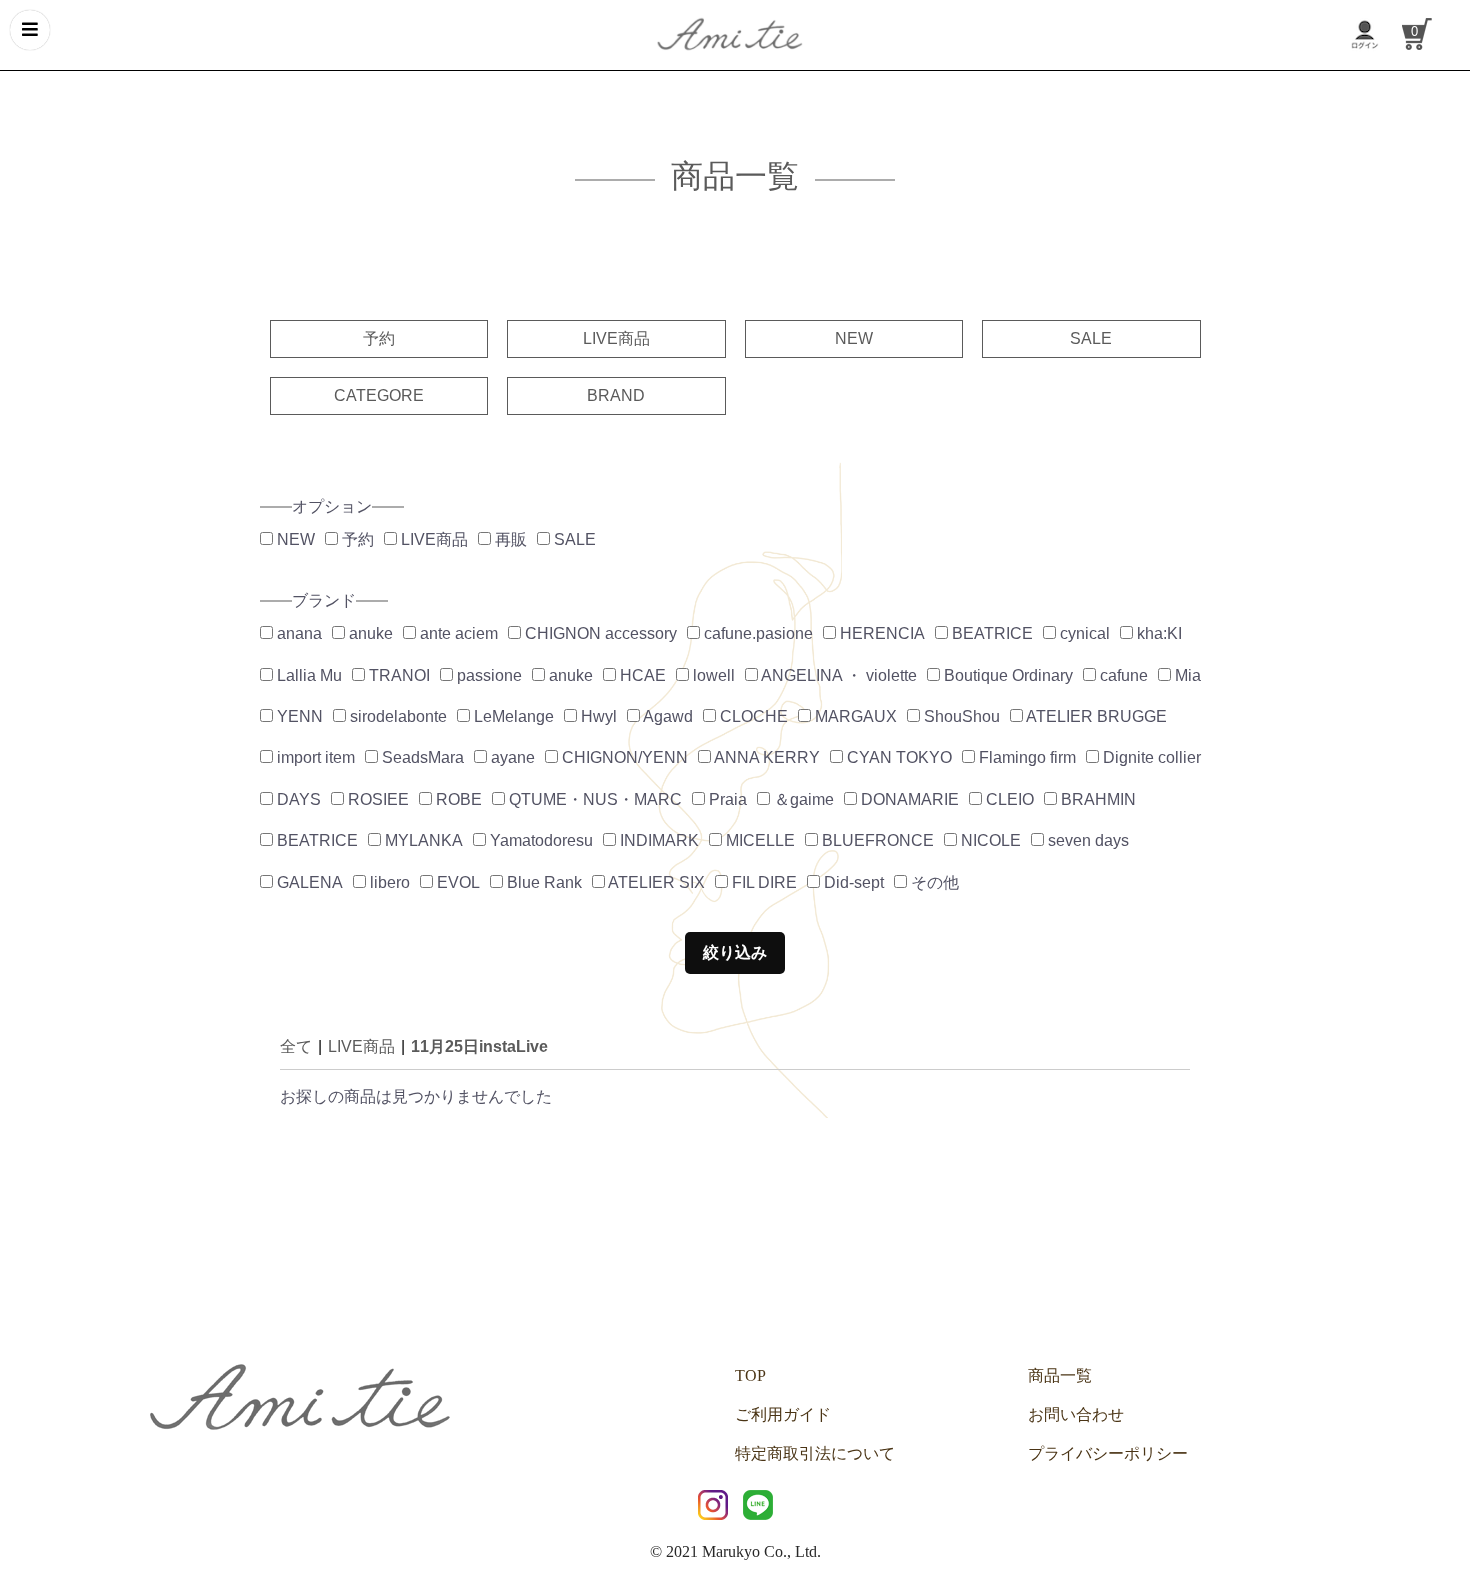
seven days (1086, 840)
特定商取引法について (815, 1453)
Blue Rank (542, 882)
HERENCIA (880, 633)
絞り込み (735, 952)
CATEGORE (379, 395)
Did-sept (852, 882)
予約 (379, 338)
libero (388, 882)
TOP (750, 1375)
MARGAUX (854, 716)
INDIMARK (657, 840)
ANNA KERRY (765, 757)
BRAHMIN (1096, 799)
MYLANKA (422, 840)
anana (297, 633)
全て (296, 1046)
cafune (1122, 675)
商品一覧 (1060, 1375)
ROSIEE (376, 799)
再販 (509, 539)
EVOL (456, 882)
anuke (369, 633)
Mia (1186, 675)
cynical (1083, 633)
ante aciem (457, 633)
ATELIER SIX (655, 882)
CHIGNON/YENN (623, 757)
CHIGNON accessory (599, 633)
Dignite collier (1150, 757)
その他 (933, 882)
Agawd (666, 716)
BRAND (616, 395)
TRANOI (397, 675)
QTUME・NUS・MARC (593, 799)
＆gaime (802, 799)
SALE (1091, 338)
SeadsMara (421, 757)
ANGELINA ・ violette (837, 675)
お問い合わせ (1076, 1414)
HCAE (641, 675)
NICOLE (989, 840)
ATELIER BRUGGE (1095, 716)
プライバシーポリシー (1108, 1453)
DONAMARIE (908, 799)
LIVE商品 (616, 338)
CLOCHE (752, 716)
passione (487, 675)
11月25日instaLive (479, 1046)
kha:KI (1157, 633)
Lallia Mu (307, 675)
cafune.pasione (756, 633)
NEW (854, 338)
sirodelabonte (396, 716)
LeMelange (512, 716)
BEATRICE (990, 633)
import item (314, 757)
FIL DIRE (762, 882)
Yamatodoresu (539, 840)
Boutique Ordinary (1006, 675)
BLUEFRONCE (876, 840)
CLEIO (1008, 799)
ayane (511, 757)
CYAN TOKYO (897, 757)
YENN (298, 716)
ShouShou (960, 716)
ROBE (457, 799)
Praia (726, 799)
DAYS (297, 799)
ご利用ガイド (783, 1414)
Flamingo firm (1025, 757)
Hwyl (597, 716)
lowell (712, 675)
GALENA (308, 882)
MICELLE (758, 840)
